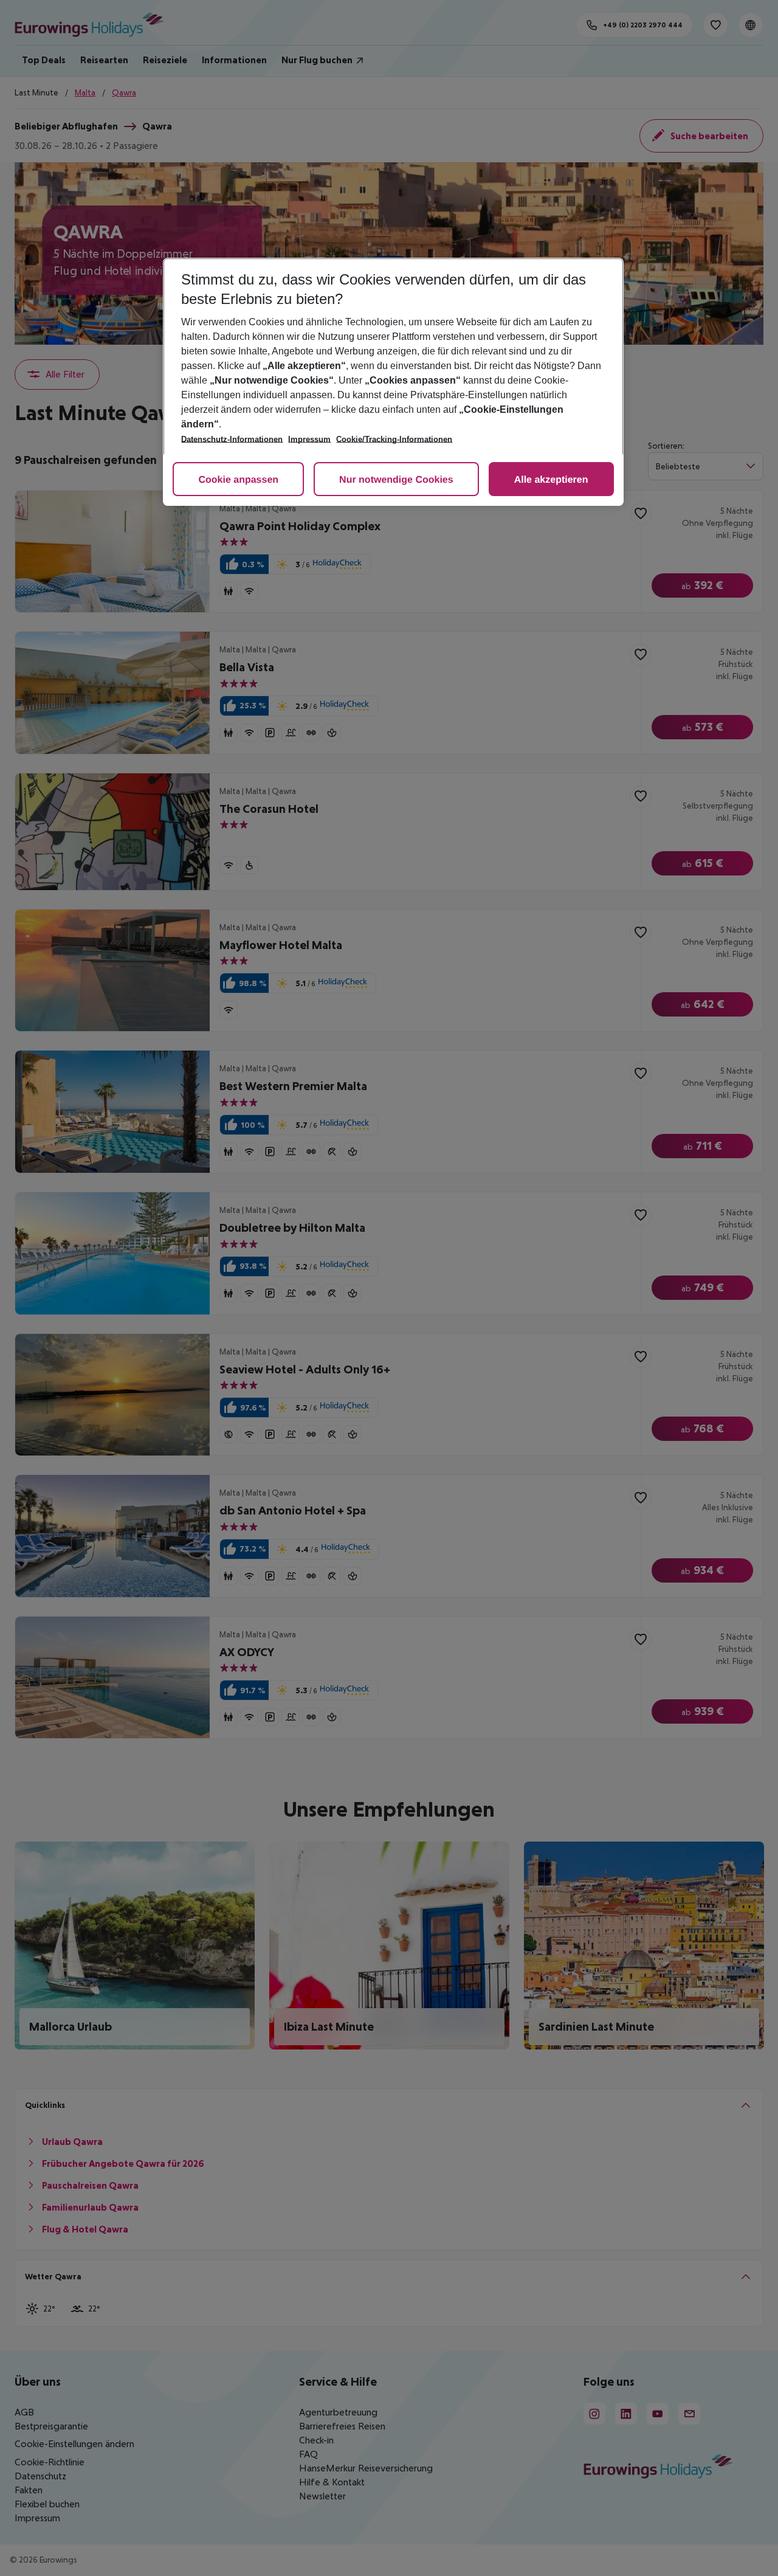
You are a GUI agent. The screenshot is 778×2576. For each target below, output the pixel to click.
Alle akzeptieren (551, 480)
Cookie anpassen (238, 480)
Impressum (309, 439)
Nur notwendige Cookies (396, 480)
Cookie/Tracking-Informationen (394, 439)
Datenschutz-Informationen (232, 439)
